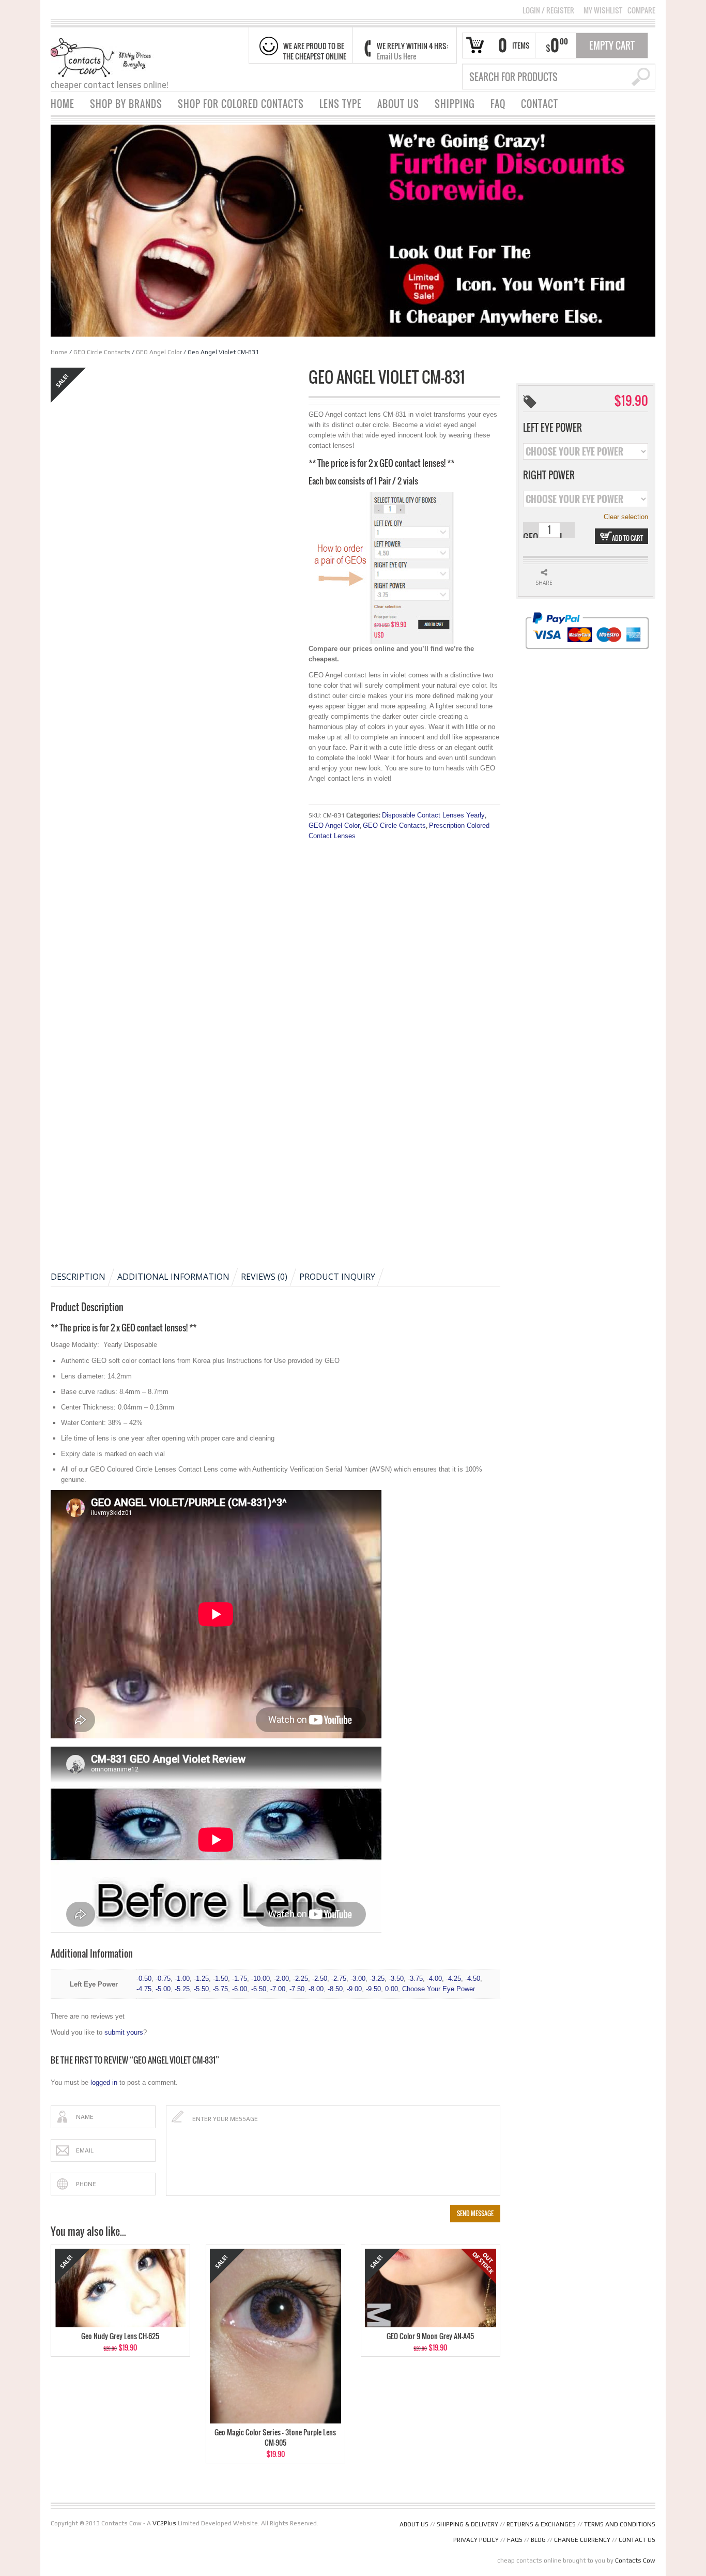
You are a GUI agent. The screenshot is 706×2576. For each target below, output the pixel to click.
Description (78, 1277)
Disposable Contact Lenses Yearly (433, 815)
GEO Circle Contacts (102, 352)
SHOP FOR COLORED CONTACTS (241, 104)
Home (59, 352)
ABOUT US (398, 104)
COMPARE (641, 10)
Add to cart (627, 538)
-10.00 (260, 1979)
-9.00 (354, 1989)
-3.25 (377, 1979)
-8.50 (335, 1989)
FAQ (498, 104)
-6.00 (240, 1989)
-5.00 (163, 1989)
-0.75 (163, 1979)
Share (544, 583)
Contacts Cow (635, 2560)
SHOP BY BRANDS (126, 104)
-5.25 (182, 1989)
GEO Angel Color (159, 352)
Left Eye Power (552, 428)
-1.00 (182, 1979)
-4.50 (473, 1979)
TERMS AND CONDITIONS (620, 2524)
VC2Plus (164, 2523)
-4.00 (434, 1979)
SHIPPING (455, 104)
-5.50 (201, 1989)
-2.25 (301, 1979)
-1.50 (220, 1979)
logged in (104, 2082)
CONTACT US (637, 2540)
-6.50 (259, 1989)
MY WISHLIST (603, 10)
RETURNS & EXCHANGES (541, 2524)
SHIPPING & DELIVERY (467, 2524)
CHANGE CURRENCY (582, 2540)
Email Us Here (396, 56)
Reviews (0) (264, 1277)
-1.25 (201, 1979)
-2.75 (339, 1979)
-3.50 (396, 1979)
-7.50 (297, 1989)
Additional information (173, 1277)
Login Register (548, 10)
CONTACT (540, 104)
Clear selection (626, 517)
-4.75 (144, 1989)
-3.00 (358, 1979)
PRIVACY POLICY (476, 2540)
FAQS (515, 2540)
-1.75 (240, 1979)
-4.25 (454, 1979)
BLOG (538, 2540)
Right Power (549, 475)
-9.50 (373, 1989)
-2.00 (281, 1979)
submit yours (124, 2032)
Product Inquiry (337, 1277)
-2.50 (320, 1979)
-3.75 (415, 1979)
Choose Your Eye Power (439, 1989)
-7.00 (278, 1989)
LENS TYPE (341, 104)
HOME (63, 104)
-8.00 (316, 1989)
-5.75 (220, 1989)
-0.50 (144, 1979)
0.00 (392, 1989)
